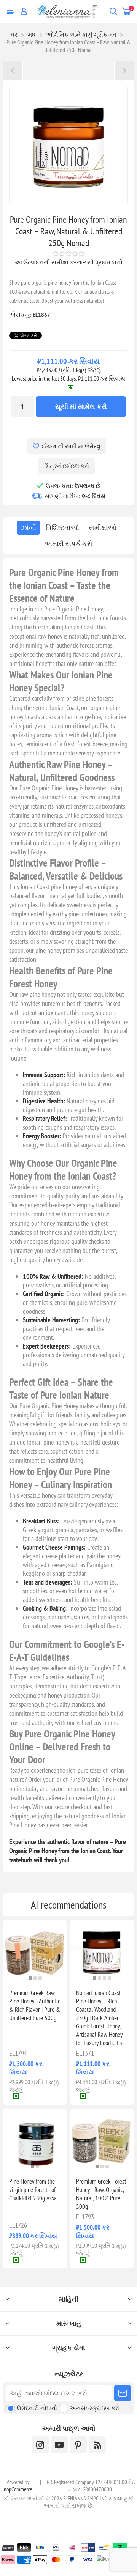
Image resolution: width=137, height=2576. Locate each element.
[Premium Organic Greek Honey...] (13, 71)
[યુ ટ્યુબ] (59, 2445)
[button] (30, 1978)
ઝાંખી (28, 528)
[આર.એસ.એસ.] (97, 2445)
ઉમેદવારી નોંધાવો (37, 2408)
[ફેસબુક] (78, 2445)
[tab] (28, 528)
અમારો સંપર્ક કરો (69, 544)
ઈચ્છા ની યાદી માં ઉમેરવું (71, 446)
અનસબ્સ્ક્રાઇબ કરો (95, 2408)
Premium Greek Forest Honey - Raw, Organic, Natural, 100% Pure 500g (101, 2194)
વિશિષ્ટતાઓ (62, 528)
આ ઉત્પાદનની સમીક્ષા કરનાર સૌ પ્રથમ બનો (68, 262)
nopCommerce (18, 2489)
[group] (35, 1951)
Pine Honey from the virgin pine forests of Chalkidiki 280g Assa (33, 2190)
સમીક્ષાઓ (103, 528)
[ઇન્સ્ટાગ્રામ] (40, 2445)
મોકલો (123, 2393)
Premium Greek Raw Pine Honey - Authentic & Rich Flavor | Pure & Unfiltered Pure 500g (35, 2005)
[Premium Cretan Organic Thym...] (124, 71)
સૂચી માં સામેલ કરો (81, 407)
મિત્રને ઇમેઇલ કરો (67, 466)
